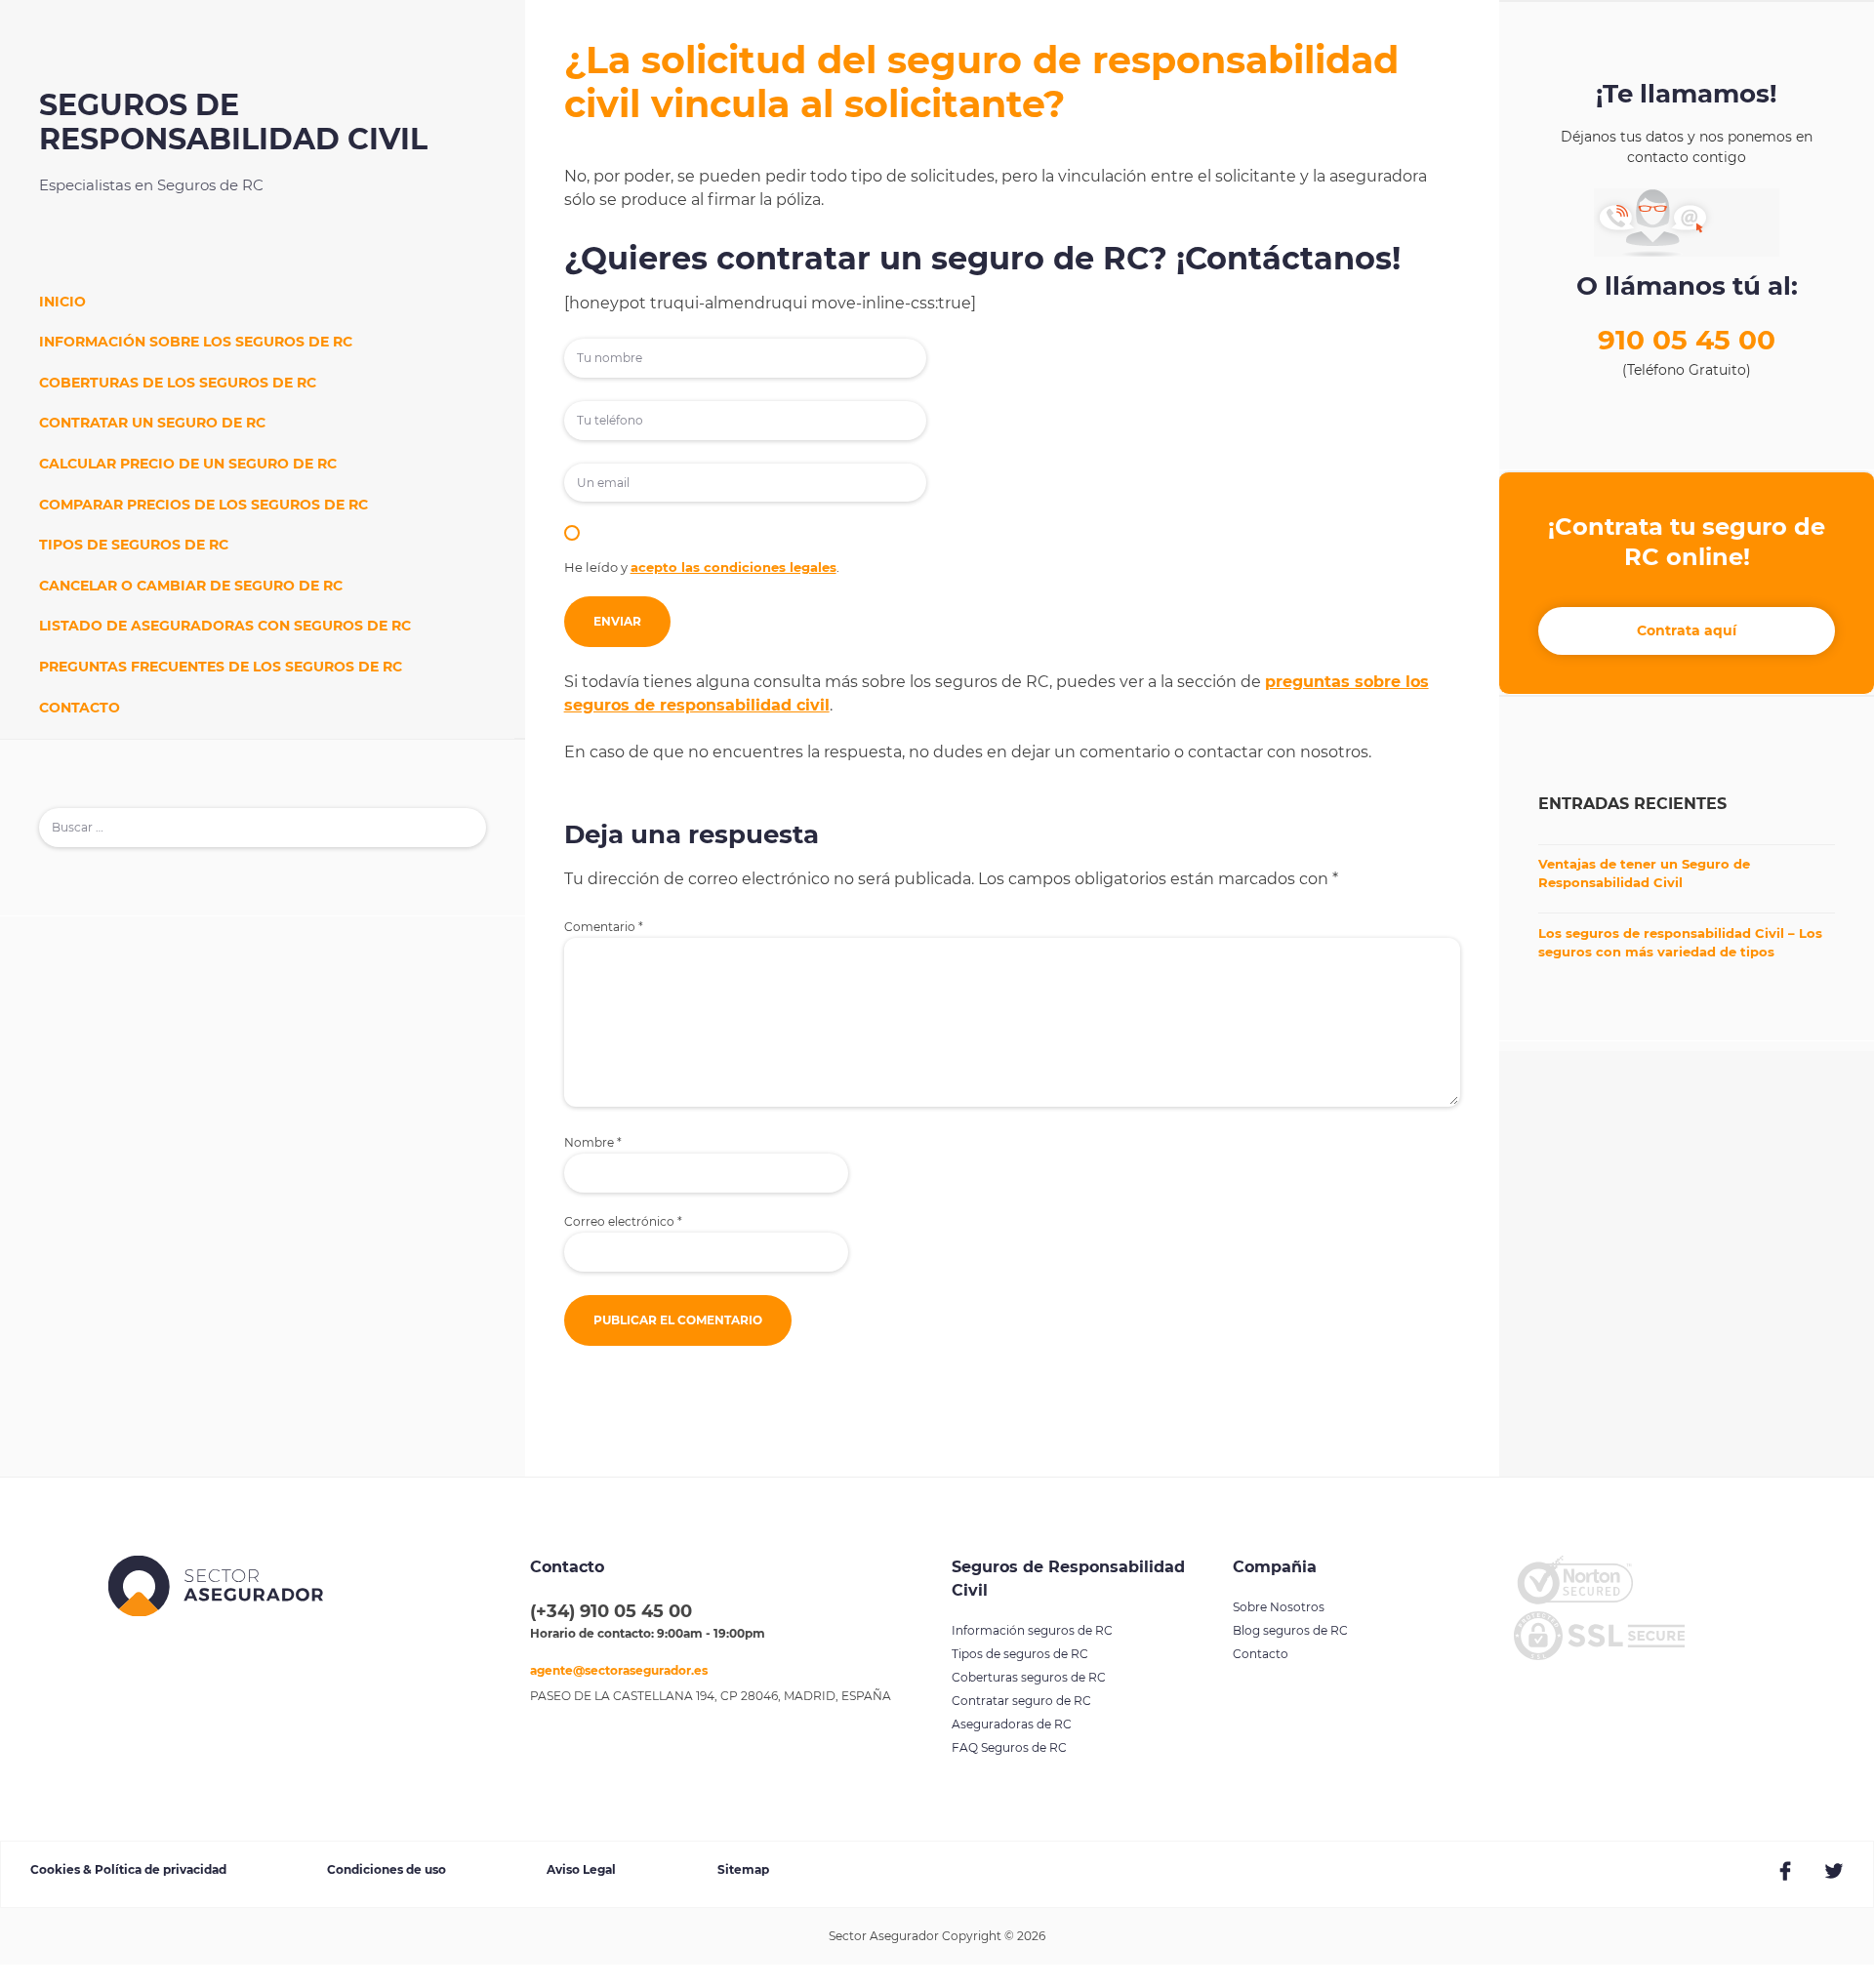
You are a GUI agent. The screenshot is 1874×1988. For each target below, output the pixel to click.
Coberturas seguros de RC (1029, 1677)
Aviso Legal (581, 1869)
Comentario (604, 927)
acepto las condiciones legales (733, 567)
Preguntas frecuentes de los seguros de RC (221, 667)
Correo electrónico (623, 1222)
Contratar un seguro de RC (152, 423)
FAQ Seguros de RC (1009, 1747)
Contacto (80, 708)
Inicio (62, 302)
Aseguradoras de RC (1012, 1724)
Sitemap (743, 1869)
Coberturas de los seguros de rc (178, 383)
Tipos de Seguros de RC (134, 545)
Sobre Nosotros (1279, 1607)
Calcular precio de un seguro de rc (188, 464)
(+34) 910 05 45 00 (611, 1611)
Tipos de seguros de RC (1020, 1654)
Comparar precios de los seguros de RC (204, 505)
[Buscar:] (263, 827)
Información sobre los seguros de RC (196, 342)
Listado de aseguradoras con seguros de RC (225, 626)
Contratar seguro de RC (1021, 1701)
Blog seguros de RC (1290, 1630)
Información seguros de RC (1032, 1630)
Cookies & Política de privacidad (128, 1869)
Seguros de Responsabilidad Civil (233, 122)
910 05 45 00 (1687, 340)
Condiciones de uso (387, 1869)
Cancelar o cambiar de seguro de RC (191, 586)
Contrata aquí (1687, 630)
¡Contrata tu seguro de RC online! (1687, 542)
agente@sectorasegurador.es (619, 1670)
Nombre (593, 1143)
